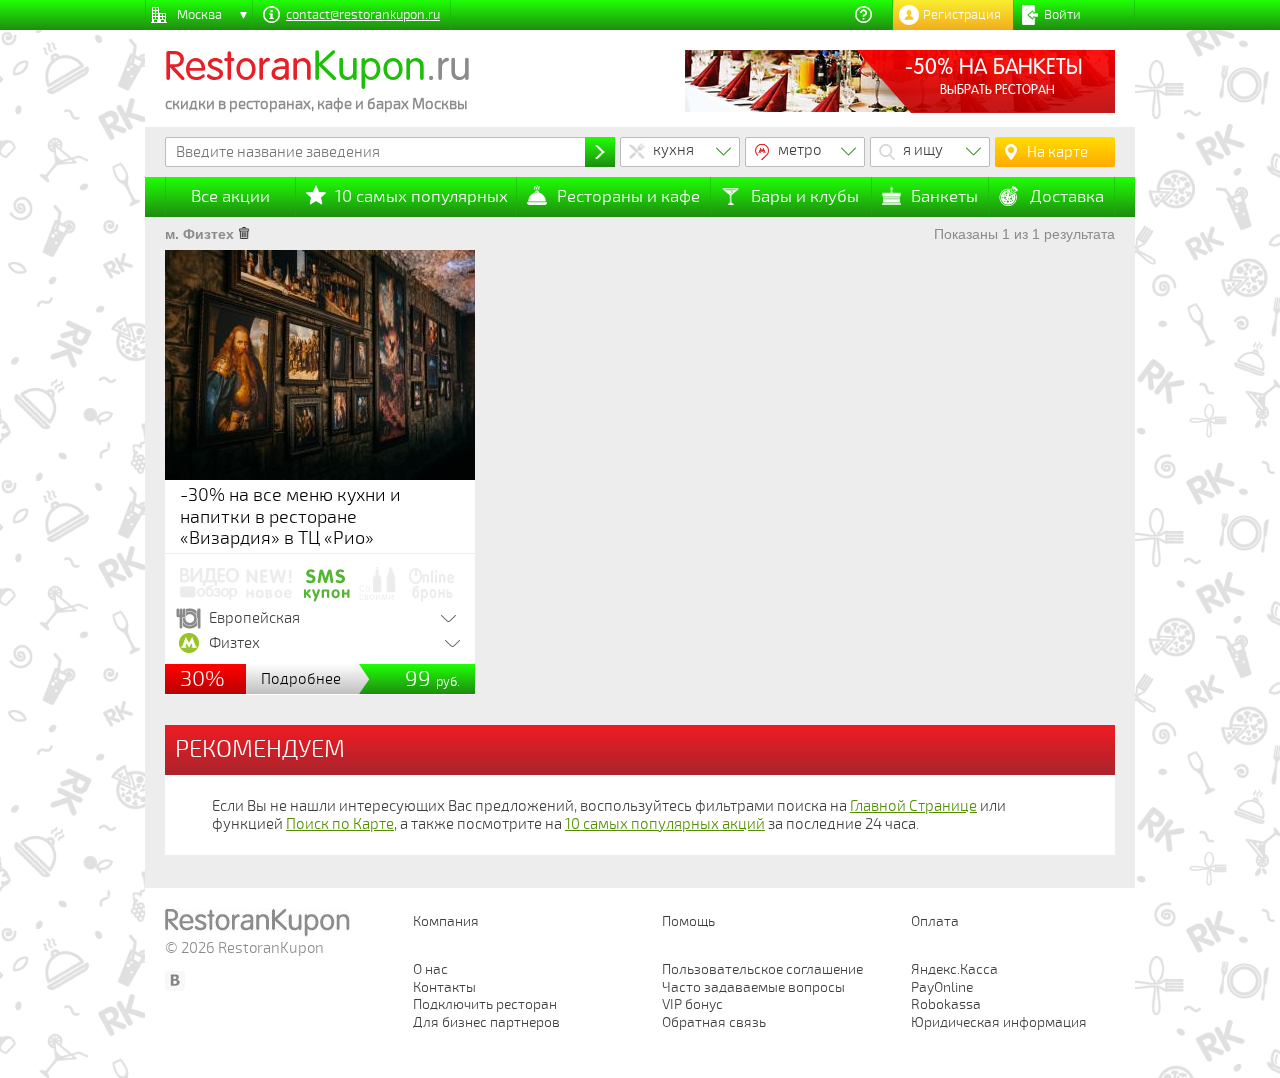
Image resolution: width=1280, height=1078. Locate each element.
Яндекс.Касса (954, 969)
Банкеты (944, 196)
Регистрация (962, 15)
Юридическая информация (999, 1022)
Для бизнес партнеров (486, 1022)
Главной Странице (913, 806)
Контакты (444, 987)
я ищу (923, 150)
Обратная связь (714, 1022)
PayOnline (942, 987)
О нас (430, 969)
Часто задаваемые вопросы (753, 987)
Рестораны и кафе (628, 196)
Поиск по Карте (340, 824)
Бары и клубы (805, 196)
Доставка (1067, 196)
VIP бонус (692, 1004)
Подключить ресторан (485, 1004)
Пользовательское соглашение (762, 969)
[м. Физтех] (244, 234)
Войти (1062, 15)
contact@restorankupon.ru (363, 15)
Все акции (230, 196)
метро (800, 150)
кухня (673, 150)
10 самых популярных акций (665, 824)
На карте (1057, 152)
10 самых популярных (421, 196)
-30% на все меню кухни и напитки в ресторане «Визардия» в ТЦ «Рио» (290, 516)
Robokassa (946, 1004)
